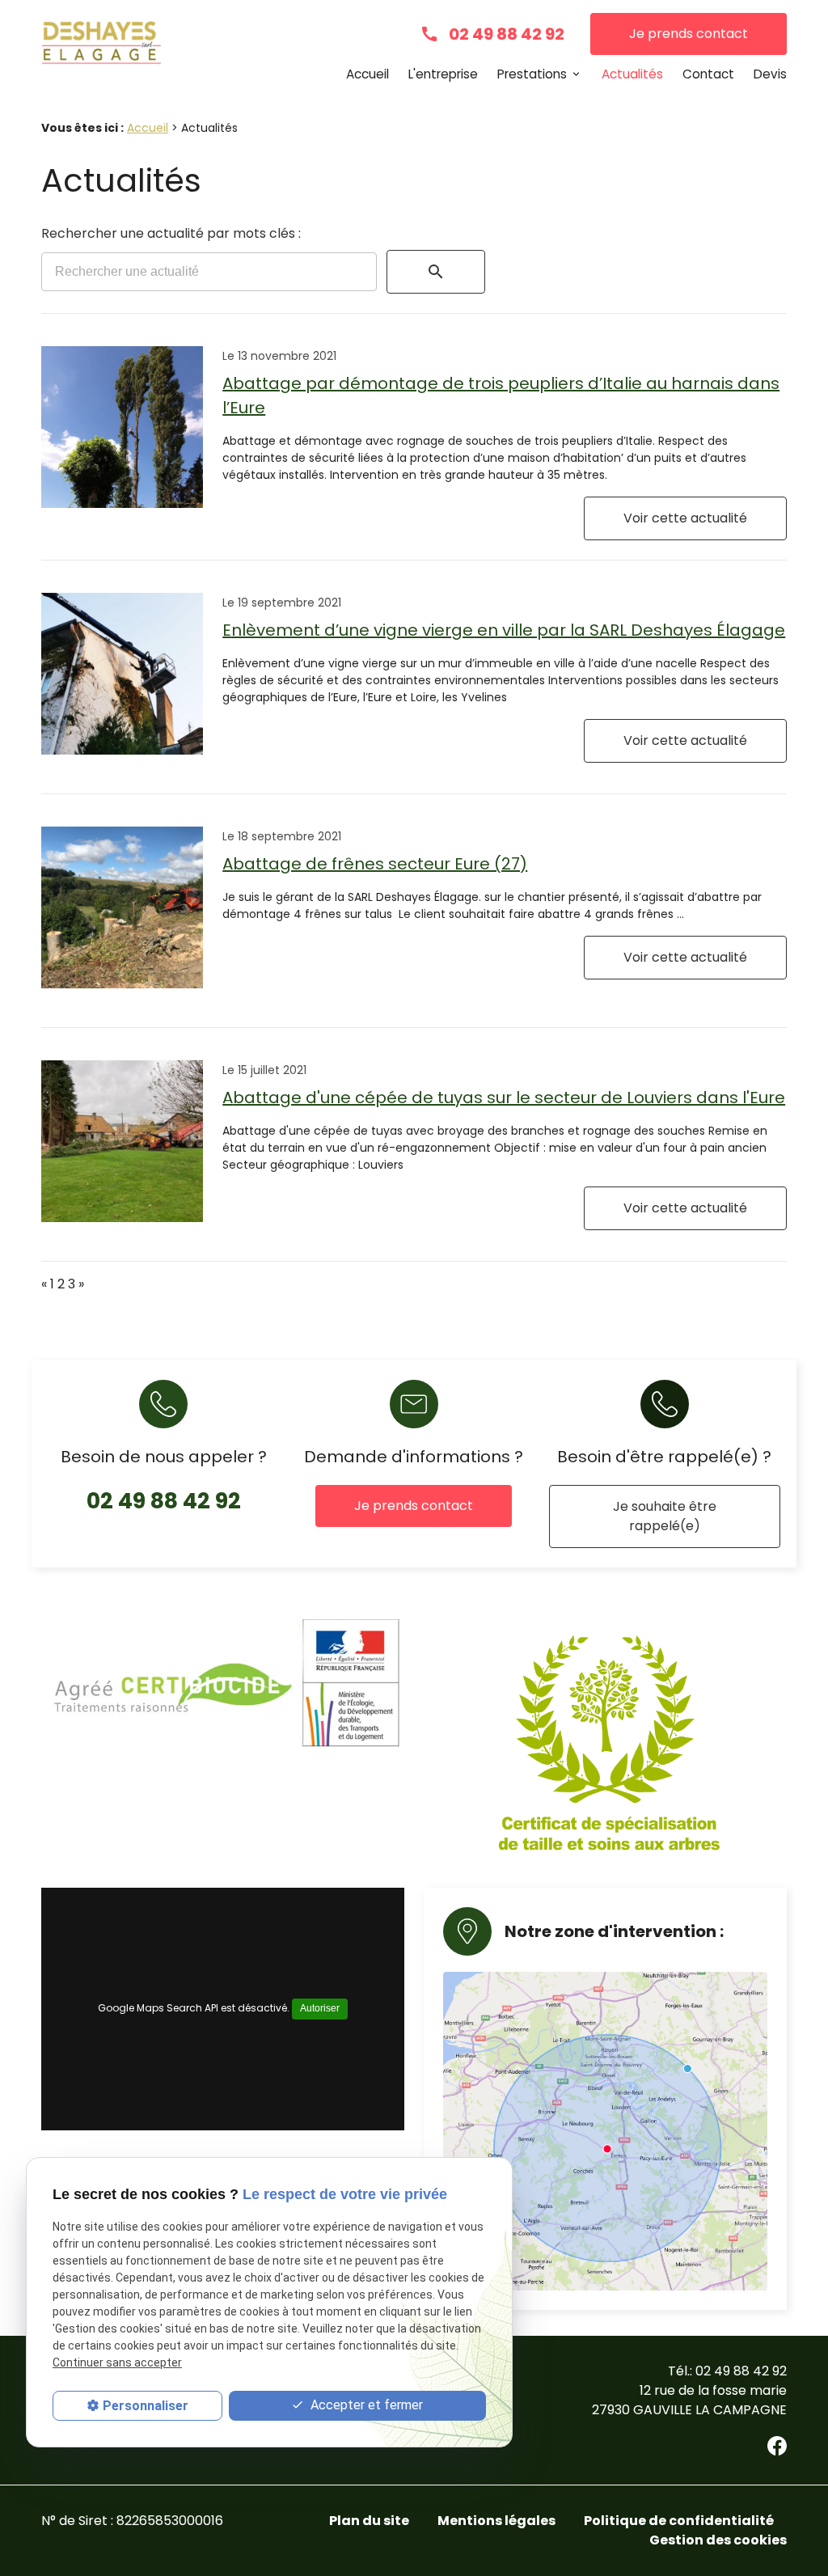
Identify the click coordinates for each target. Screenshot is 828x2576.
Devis (770, 74)
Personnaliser (146, 2406)
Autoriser (320, 2008)
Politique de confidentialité (679, 2521)
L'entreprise (443, 74)
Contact (708, 74)
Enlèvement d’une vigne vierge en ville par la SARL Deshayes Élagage (504, 630)
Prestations (532, 74)
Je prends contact (689, 34)
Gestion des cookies (718, 2540)
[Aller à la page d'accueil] (101, 47)
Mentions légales (496, 2521)
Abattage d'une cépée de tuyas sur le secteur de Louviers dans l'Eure (504, 1098)
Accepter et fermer (365, 2405)
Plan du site (369, 2521)
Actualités (632, 74)
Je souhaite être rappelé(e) (665, 1516)
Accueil (368, 74)
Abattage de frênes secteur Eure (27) (375, 864)
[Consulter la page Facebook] (777, 2446)
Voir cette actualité (685, 518)
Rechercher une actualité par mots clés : (171, 233)
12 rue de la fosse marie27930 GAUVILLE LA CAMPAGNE (689, 2400)
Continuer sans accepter (117, 2362)
